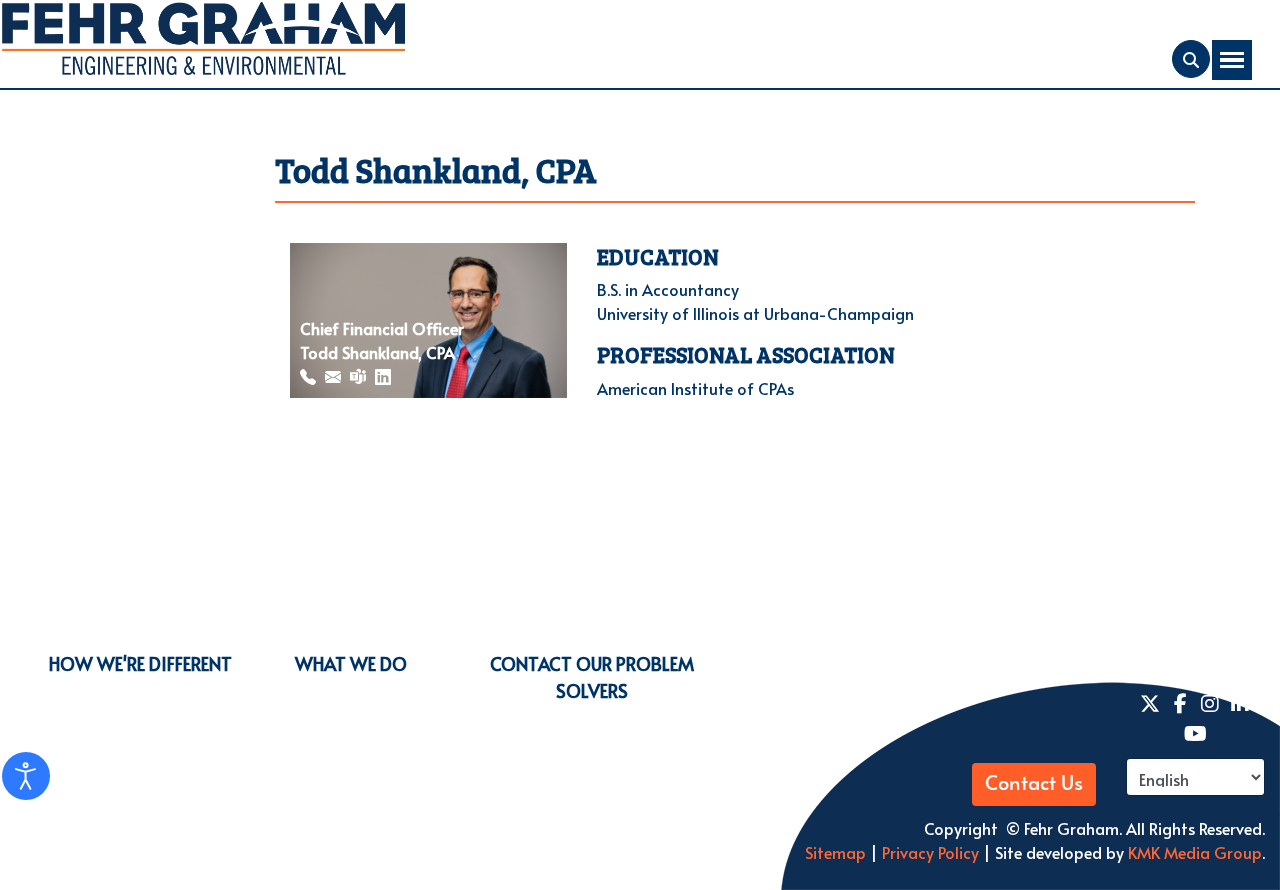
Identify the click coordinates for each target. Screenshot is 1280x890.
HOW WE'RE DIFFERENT (140, 663)
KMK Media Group (1195, 852)
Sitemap (835, 852)
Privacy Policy (928, 852)
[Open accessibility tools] (26, 776)
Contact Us (1034, 784)
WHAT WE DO (351, 663)
